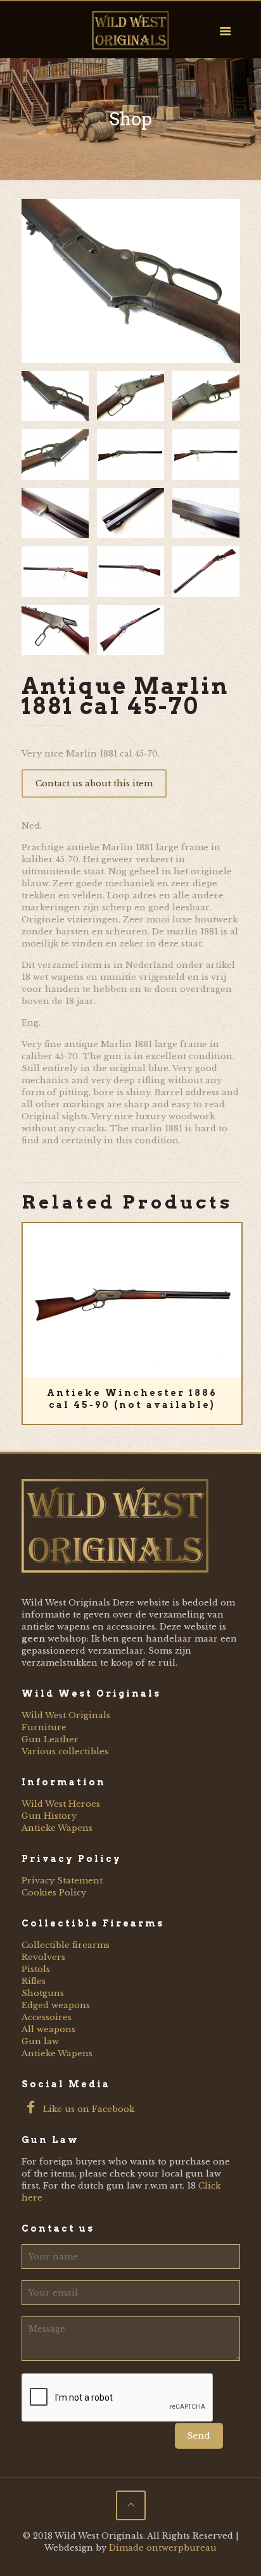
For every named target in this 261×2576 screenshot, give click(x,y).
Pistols (36, 1969)
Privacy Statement (62, 1881)
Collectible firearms (66, 1945)
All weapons (48, 2029)
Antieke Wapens (57, 1828)
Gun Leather (50, 1739)
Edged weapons (56, 2005)
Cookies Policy (54, 1893)
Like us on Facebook (87, 2109)
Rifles (34, 1981)
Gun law (40, 2041)
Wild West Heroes (61, 1804)
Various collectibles (65, 1751)
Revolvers (43, 1957)
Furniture (44, 1727)
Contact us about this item (94, 783)
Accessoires (47, 2017)
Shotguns (43, 1993)
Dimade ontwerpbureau (163, 2548)
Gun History (49, 1816)
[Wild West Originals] (131, 30)
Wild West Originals (66, 1715)
